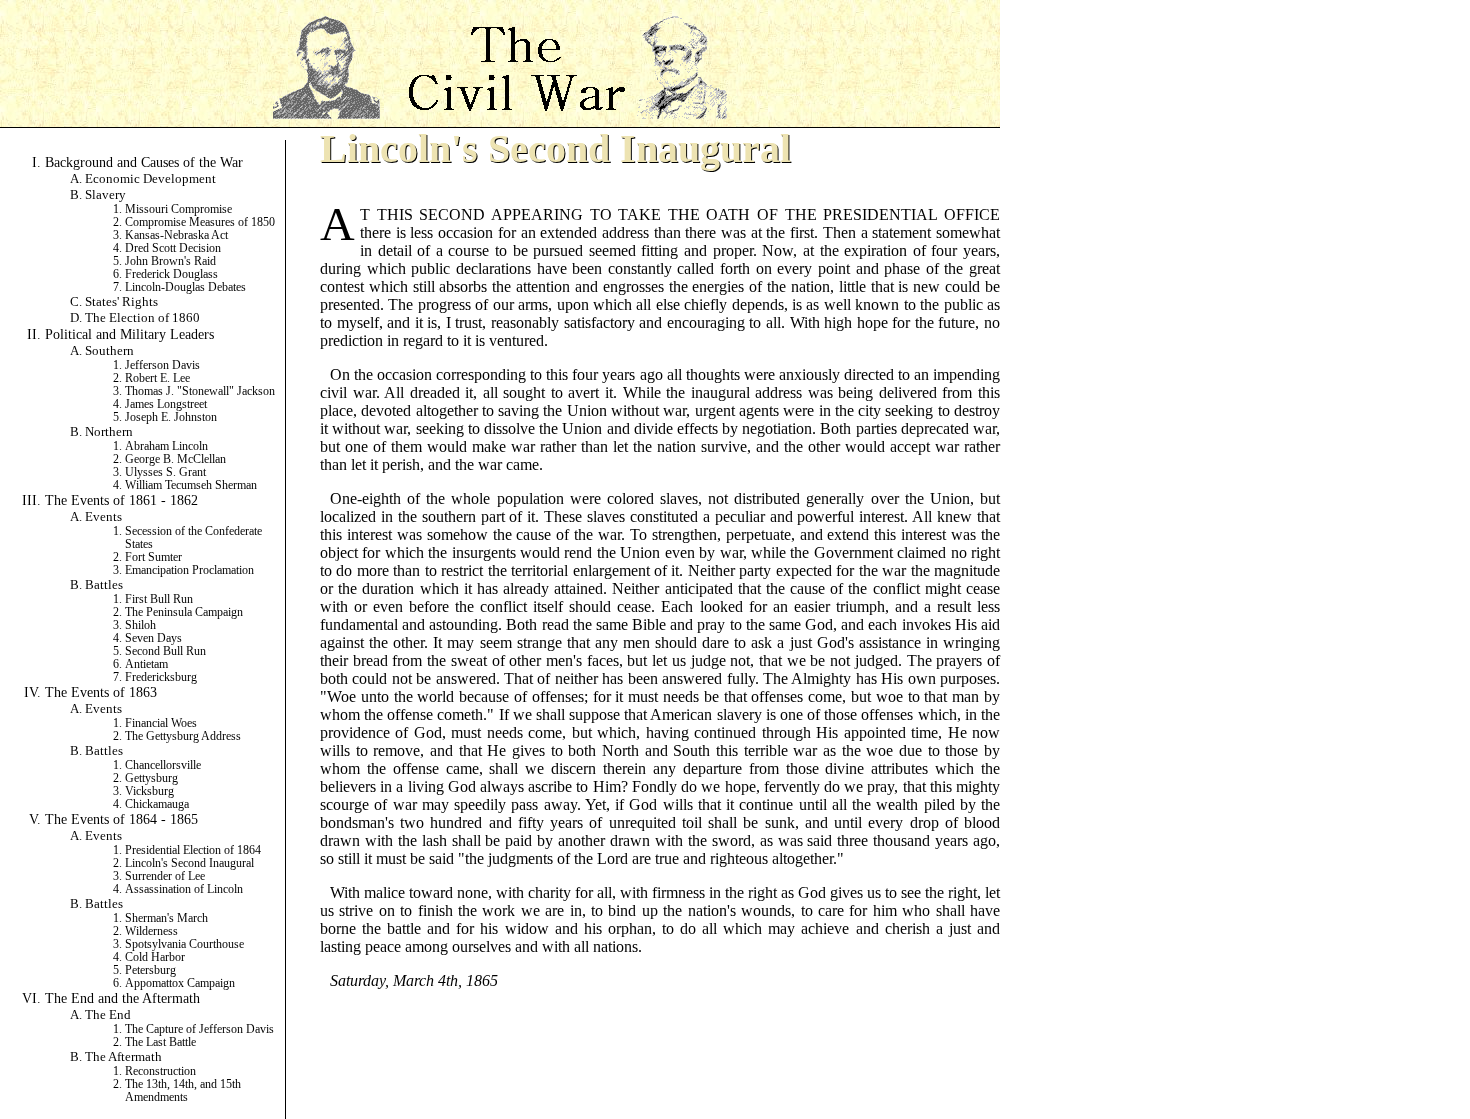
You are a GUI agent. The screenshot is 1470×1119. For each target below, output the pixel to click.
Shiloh (140, 625)
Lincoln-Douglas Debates (185, 287)
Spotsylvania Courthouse (184, 944)
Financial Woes (161, 723)
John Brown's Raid (170, 261)
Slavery (105, 194)
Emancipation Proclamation (189, 570)
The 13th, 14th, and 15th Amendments (183, 1091)
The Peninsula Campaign (184, 612)
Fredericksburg (161, 677)
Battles (104, 584)
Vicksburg (149, 791)
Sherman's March (166, 918)
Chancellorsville (163, 765)
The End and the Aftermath (122, 998)
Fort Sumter (153, 557)
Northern (109, 431)
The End (108, 1014)
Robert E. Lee (157, 378)
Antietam (146, 664)
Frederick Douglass (171, 274)
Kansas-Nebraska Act (176, 235)
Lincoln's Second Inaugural (189, 863)
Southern (109, 350)
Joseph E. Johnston (171, 417)
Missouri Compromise (178, 209)
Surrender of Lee (165, 876)
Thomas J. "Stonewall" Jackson (200, 391)
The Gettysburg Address (183, 736)
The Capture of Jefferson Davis (199, 1029)
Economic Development (150, 178)
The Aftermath (123, 1056)
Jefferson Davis (162, 365)
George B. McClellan (175, 459)
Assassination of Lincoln (184, 889)
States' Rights (121, 301)
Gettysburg (151, 778)
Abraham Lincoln (166, 446)
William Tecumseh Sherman (191, 485)
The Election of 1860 (142, 317)
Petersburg (150, 970)
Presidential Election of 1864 (193, 850)
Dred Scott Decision (173, 248)
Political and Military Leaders (129, 334)
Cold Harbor (155, 957)
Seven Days (153, 638)
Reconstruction (160, 1071)
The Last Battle (160, 1042)
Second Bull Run (165, 651)
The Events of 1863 (101, 692)
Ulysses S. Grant (165, 472)
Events (103, 516)
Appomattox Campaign (180, 983)
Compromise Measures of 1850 (200, 222)
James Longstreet (166, 404)
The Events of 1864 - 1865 (121, 819)
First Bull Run (159, 599)
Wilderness (151, 931)
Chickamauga (157, 804)
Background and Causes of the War (144, 162)
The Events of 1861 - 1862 (121, 500)
